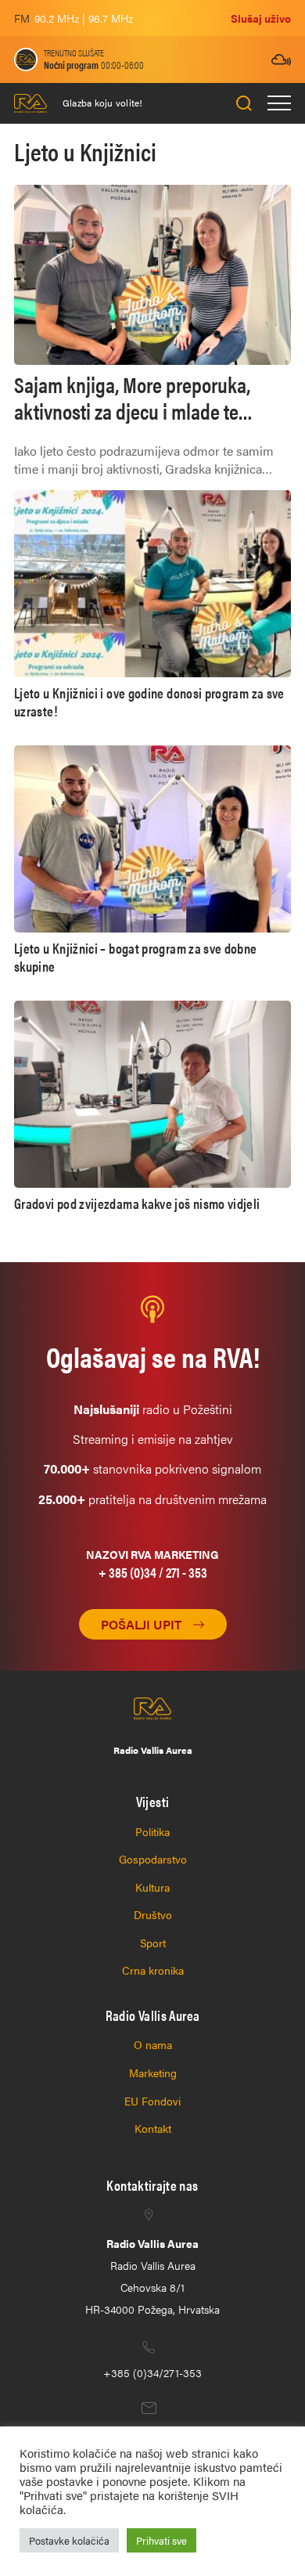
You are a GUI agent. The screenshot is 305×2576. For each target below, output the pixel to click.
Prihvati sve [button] (161, 2540)
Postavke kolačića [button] (69, 2540)
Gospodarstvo (153, 1859)
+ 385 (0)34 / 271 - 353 (153, 1572)
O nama (153, 2044)
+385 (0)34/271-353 (152, 2372)
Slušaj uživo (261, 18)
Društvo (153, 1914)
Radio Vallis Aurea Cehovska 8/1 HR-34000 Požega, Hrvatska (152, 2276)
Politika (152, 1831)
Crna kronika (153, 1970)
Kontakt (153, 2128)
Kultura (152, 1887)
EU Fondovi (152, 2101)
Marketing (153, 2073)
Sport (153, 1943)
